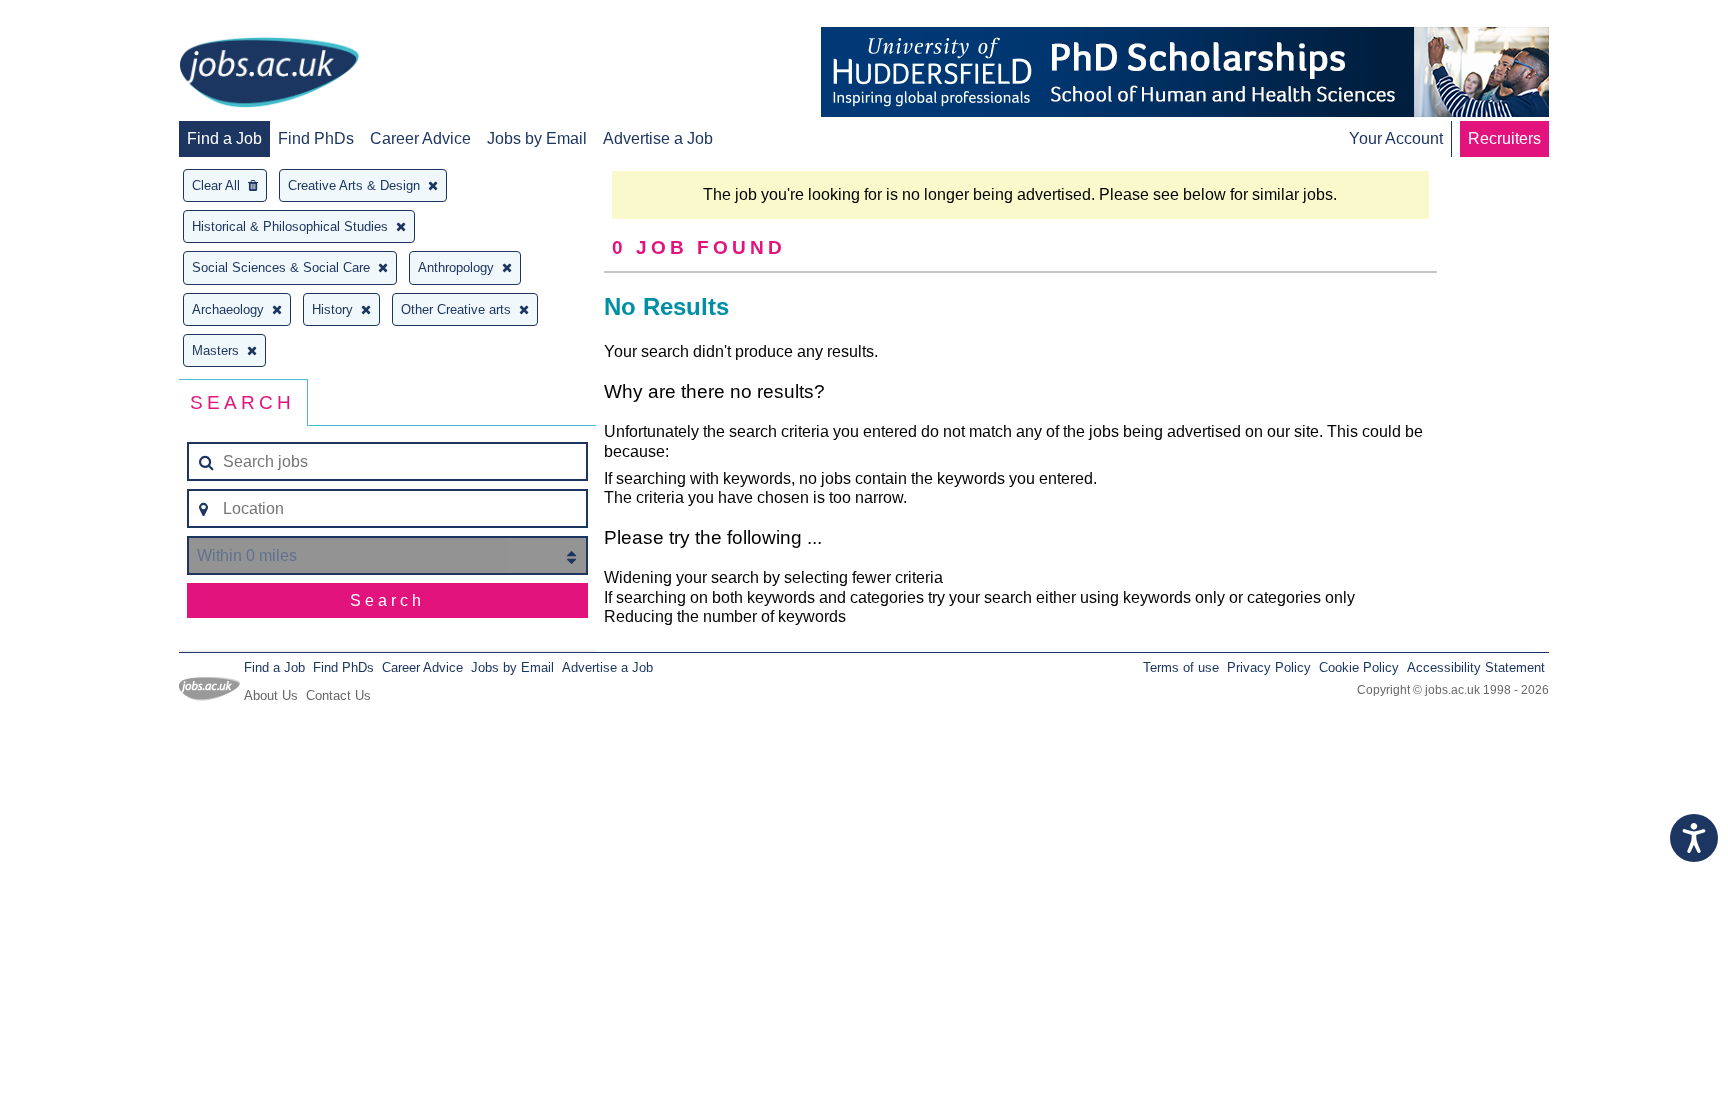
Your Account (1396, 138)
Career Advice (420, 138)
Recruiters (1504, 138)
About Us (271, 695)
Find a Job (224, 138)
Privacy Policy (1269, 667)
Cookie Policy (1359, 667)
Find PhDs (316, 138)
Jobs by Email (537, 138)
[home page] (269, 74)
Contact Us (338, 695)
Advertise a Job (658, 138)
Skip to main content (80, 17)
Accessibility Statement (1476, 667)
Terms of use (1181, 667)
